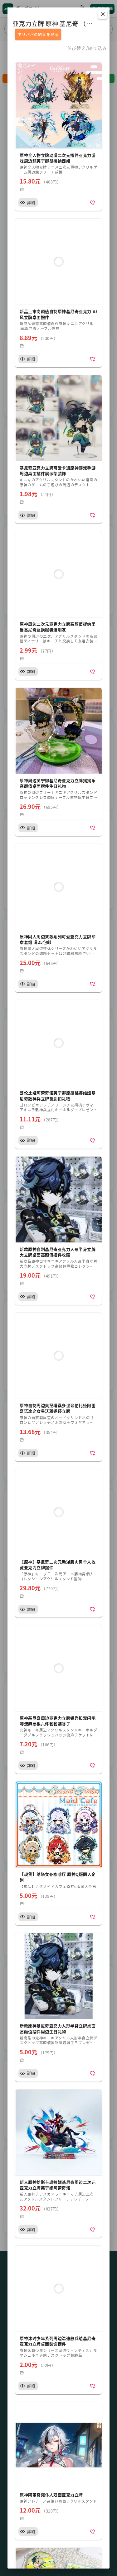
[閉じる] (103, 14)
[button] (58, 137)
